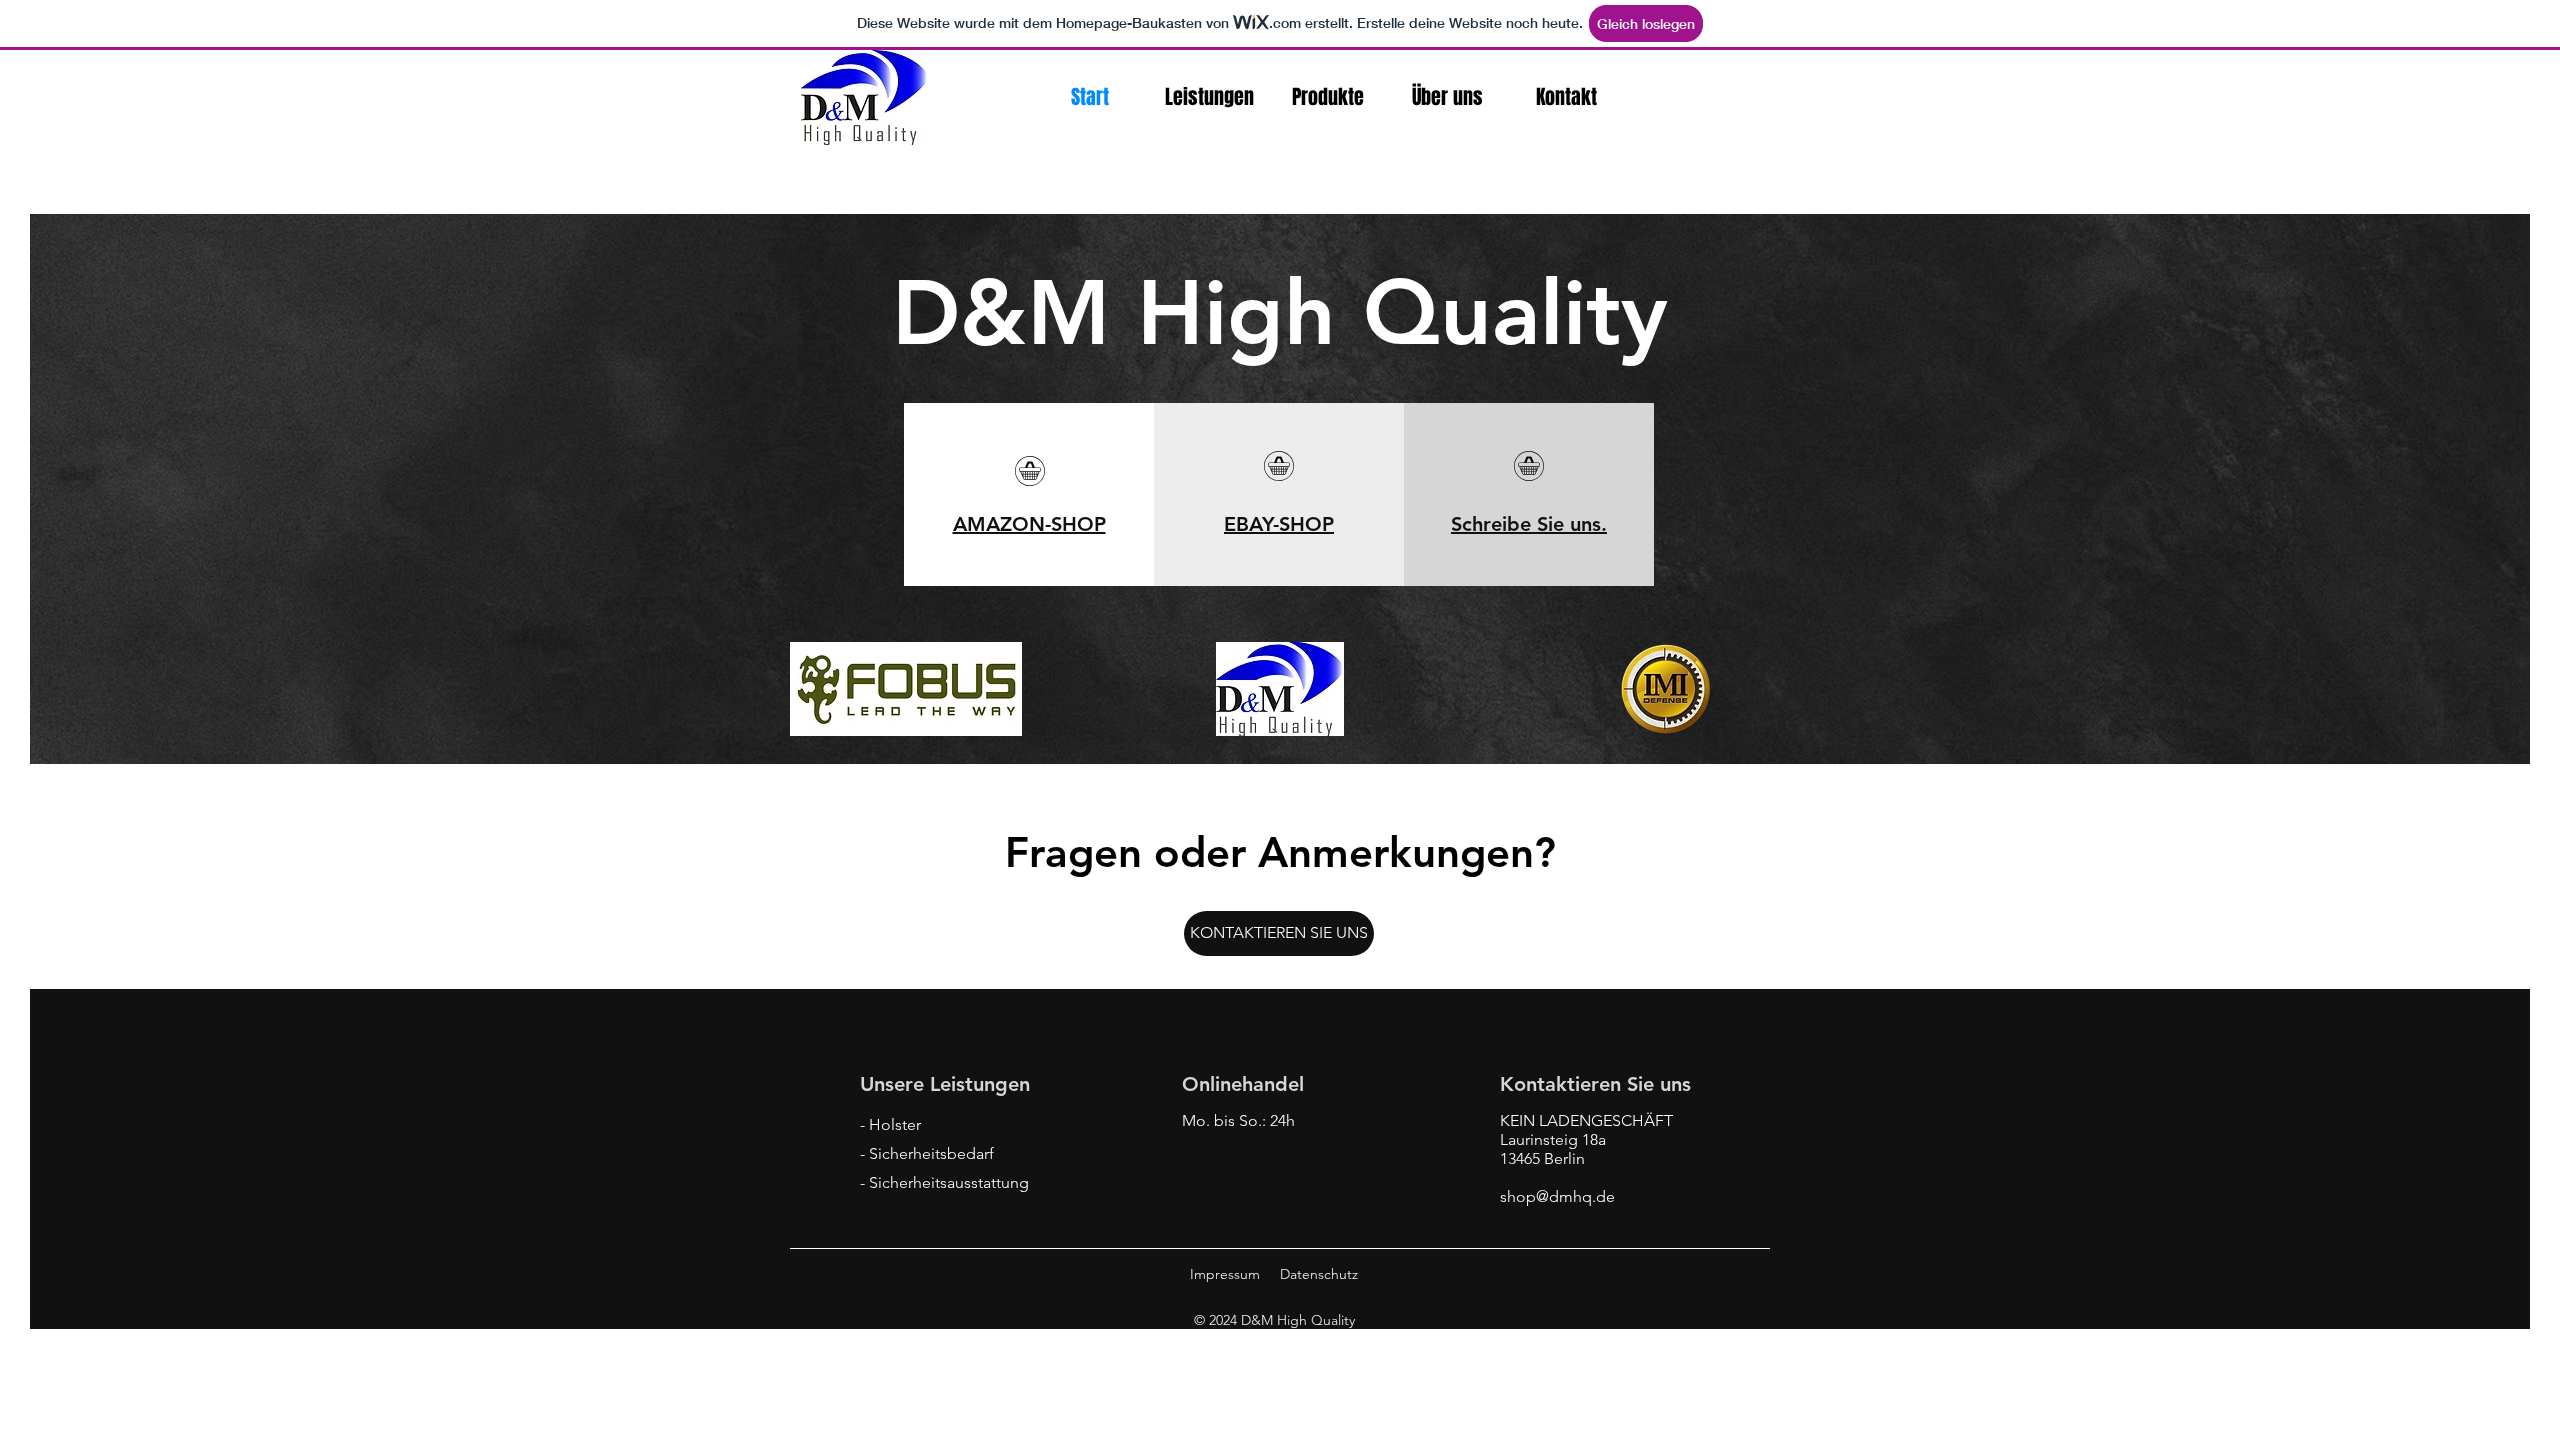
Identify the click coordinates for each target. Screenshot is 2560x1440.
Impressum (1225, 1274)
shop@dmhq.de (1557, 1196)
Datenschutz (1319, 1274)
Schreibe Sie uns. (1529, 524)
